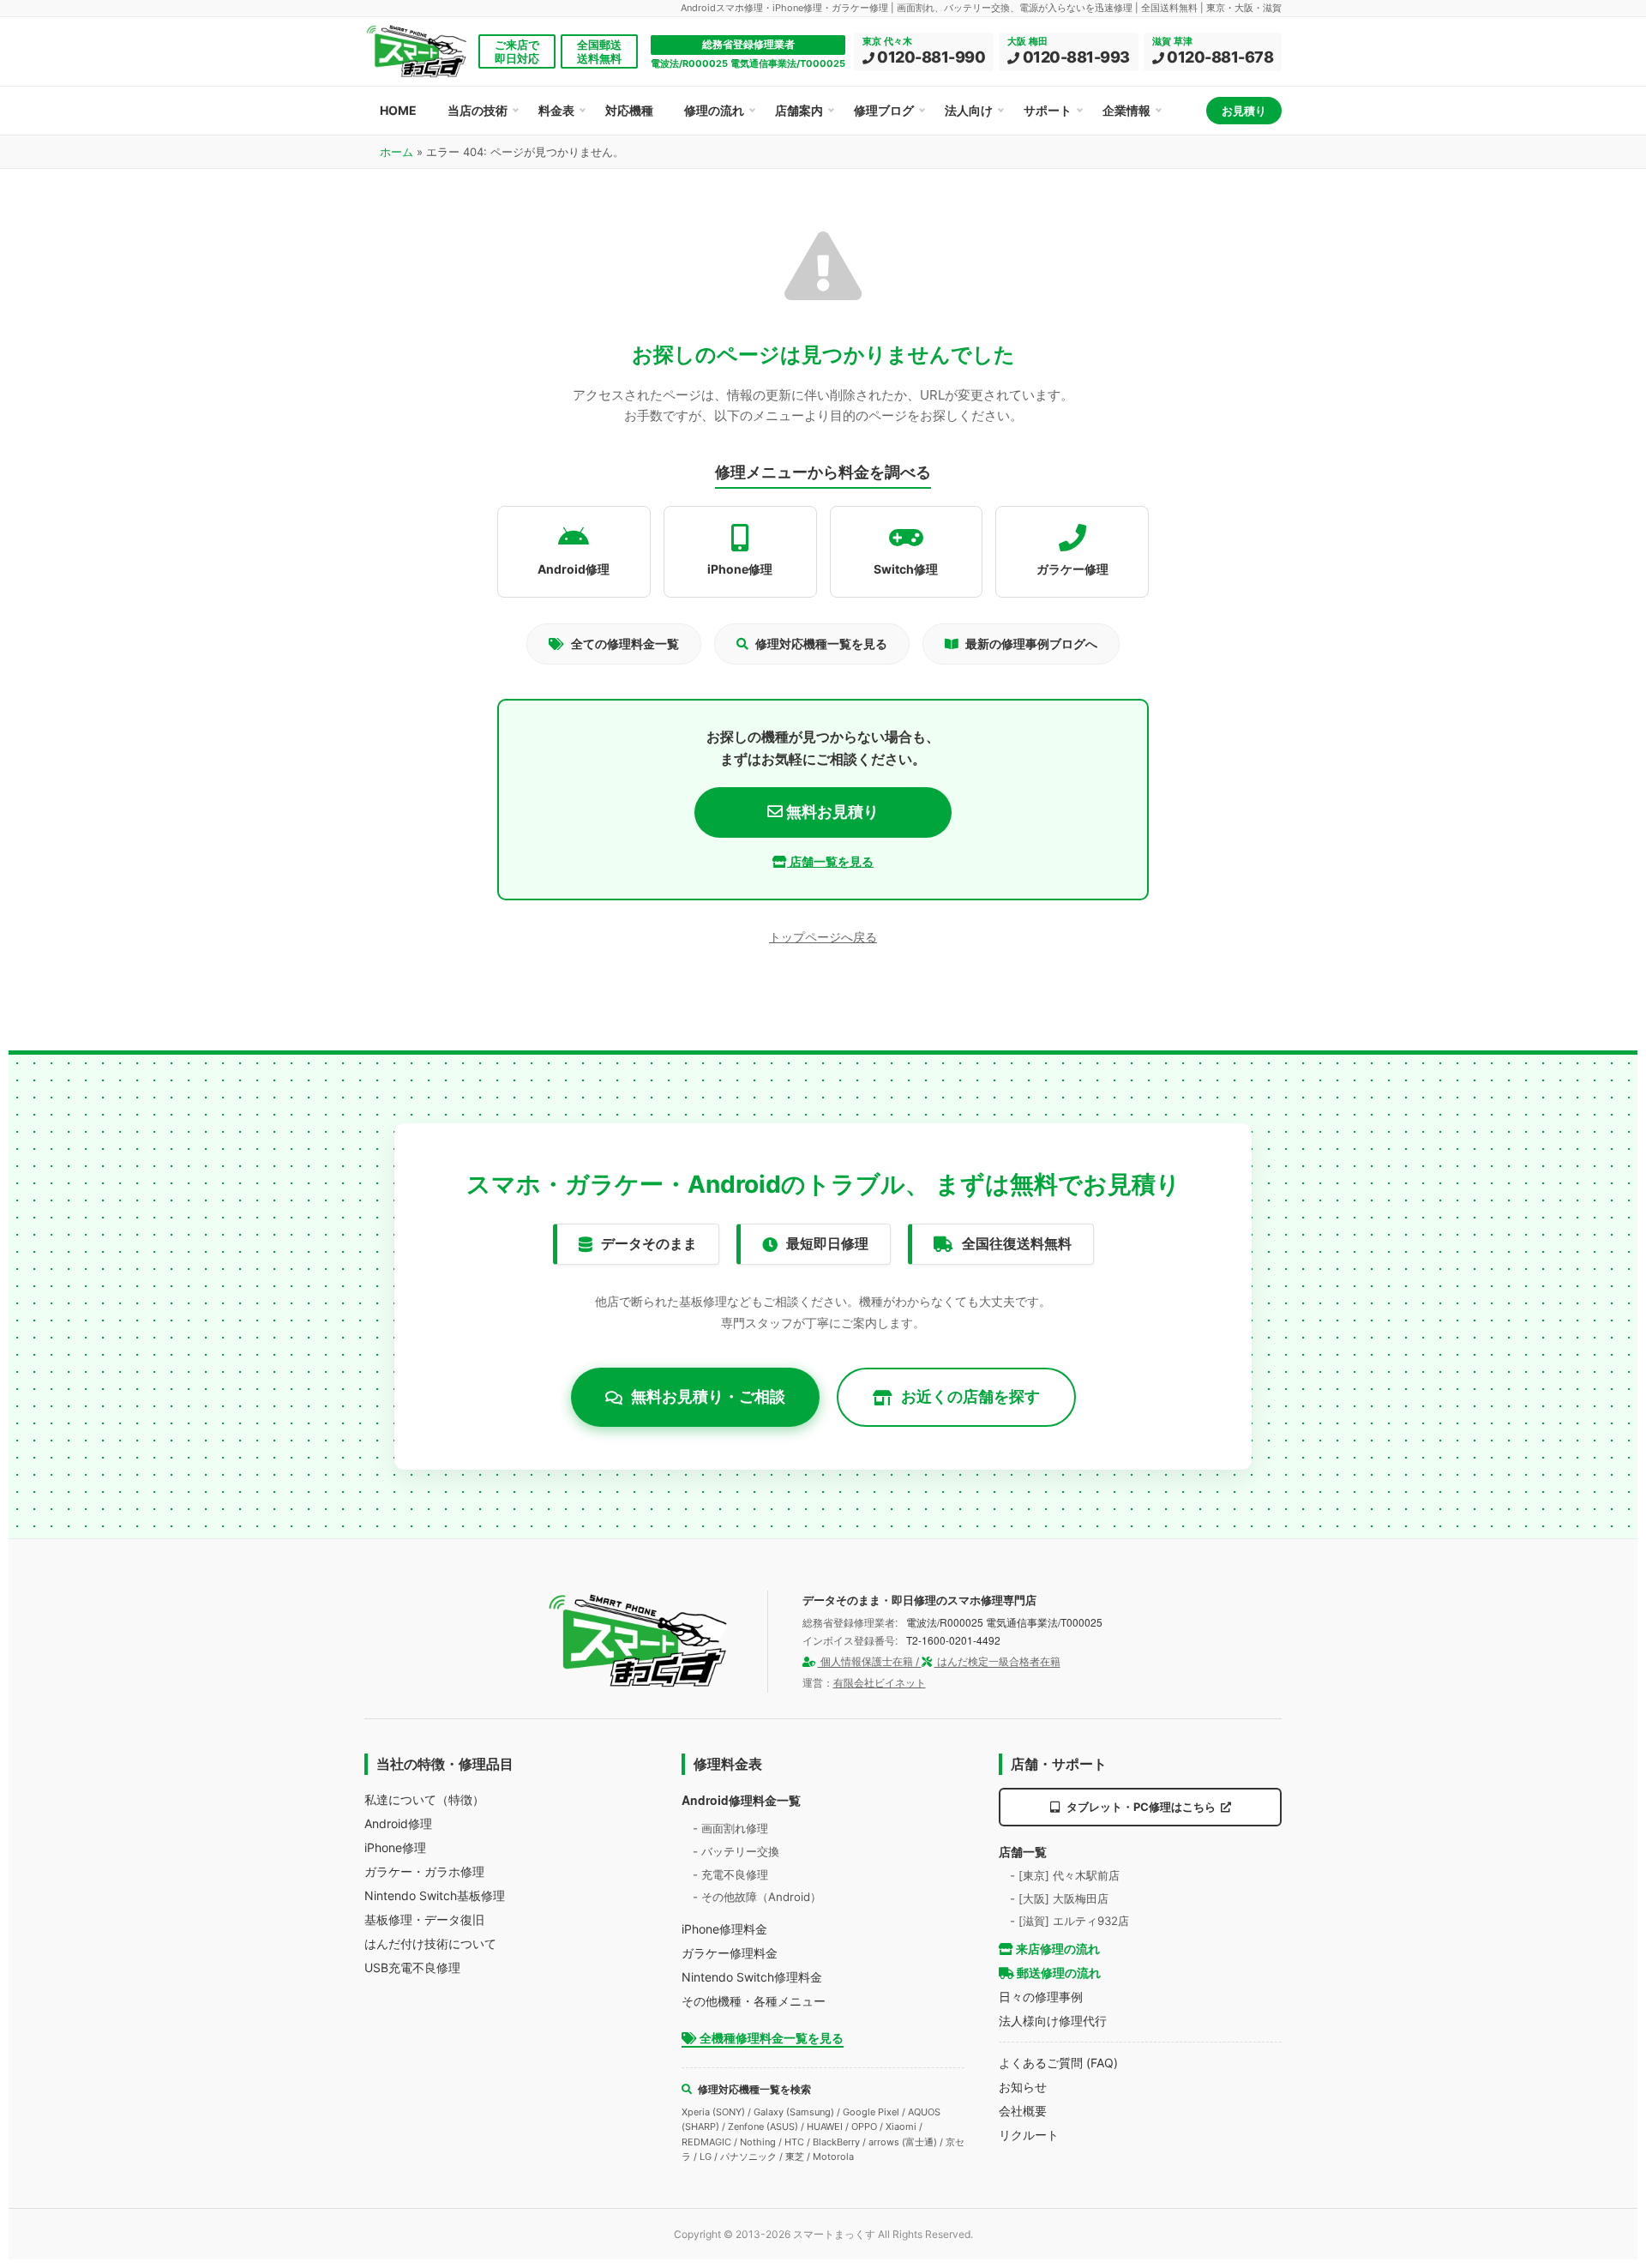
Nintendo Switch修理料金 (752, 1977)
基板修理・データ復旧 (424, 1919)
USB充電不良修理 (412, 1967)
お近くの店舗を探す (970, 1396)
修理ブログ (884, 110)
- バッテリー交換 (736, 1851)
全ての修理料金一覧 (625, 644)
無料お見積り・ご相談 (708, 1396)
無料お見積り (831, 812)
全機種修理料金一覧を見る (770, 2038)
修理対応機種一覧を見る (821, 644)
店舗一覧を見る (830, 861)
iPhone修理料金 (724, 1929)
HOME (398, 110)
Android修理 (398, 1823)
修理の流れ (714, 110)
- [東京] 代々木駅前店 (1065, 1875)
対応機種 (629, 110)
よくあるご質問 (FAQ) (1058, 2063)
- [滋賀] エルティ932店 (1069, 1921)
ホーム (396, 152)
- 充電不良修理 (730, 1874)
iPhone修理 (395, 1847)
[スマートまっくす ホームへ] (639, 1641)
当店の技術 (478, 110)
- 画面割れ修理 (730, 1828)
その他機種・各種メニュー (754, 2001)
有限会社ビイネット (880, 1683)
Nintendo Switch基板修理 (435, 1895)
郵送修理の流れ (1057, 1973)
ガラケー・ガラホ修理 (424, 1871)
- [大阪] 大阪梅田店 (1059, 1898)
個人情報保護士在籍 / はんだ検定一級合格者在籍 (939, 1661)
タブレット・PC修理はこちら (1141, 1807)
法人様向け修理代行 (1053, 2021)
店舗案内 (799, 110)
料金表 (556, 110)
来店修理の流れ (1057, 1949)
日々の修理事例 (1041, 1997)
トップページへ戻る (823, 937)
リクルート (1029, 2135)
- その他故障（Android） (757, 1897)
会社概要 (1023, 2111)
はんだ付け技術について (430, 1943)
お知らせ (1023, 2087)
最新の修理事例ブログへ (1031, 644)
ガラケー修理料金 (730, 1953)
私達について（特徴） (424, 1799)
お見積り (1244, 111)
